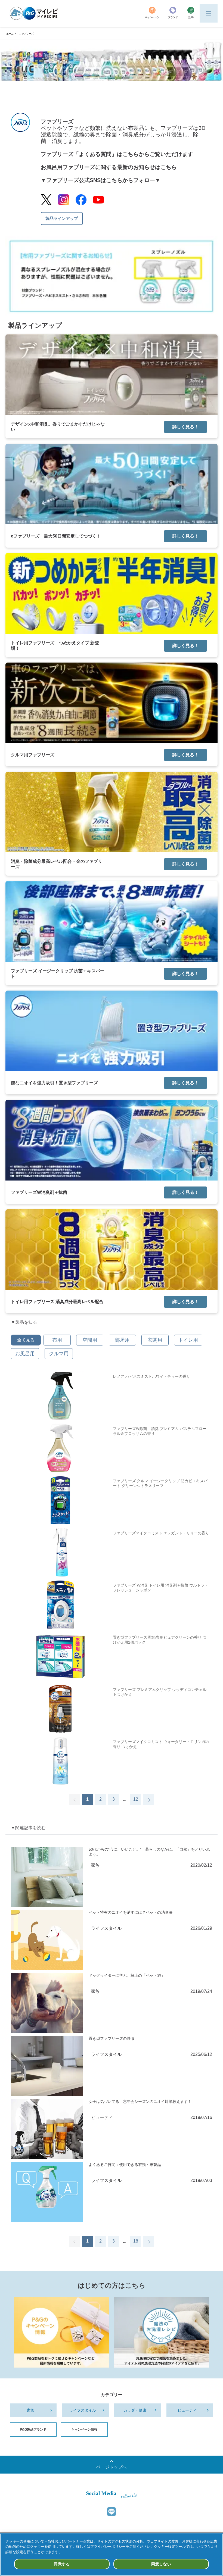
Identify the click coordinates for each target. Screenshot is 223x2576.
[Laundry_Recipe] (161, 2332)
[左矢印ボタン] (75, 1800)
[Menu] (209, 13)
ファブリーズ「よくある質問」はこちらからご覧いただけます (117, 154)
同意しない (161, 2564)
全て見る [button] (26, 1340)
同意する (62, 2564)
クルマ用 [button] (59, 1354)
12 (136, 1799)
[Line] (112, 2512)
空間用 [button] (90, 1340)
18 (136, 2241)
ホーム (10, 34)
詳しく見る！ (185, 427)
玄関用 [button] (155, 1340)
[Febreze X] (46, 200)
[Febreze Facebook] (81, 200)
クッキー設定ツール (170, 2547)
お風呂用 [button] (25, 1354)
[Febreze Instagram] (64, 200)
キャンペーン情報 (84, 2430)
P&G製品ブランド (33, 2430)
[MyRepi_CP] (62, 2332)
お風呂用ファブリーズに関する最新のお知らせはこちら (109, 167)
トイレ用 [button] (188, 1340)
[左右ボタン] (149, 1800)
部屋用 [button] (122, 1340)
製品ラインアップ (62, 218)
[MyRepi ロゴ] (34, 13)
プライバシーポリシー (108, 2547)
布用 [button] (57, 1340)
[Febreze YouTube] (98, 200)
